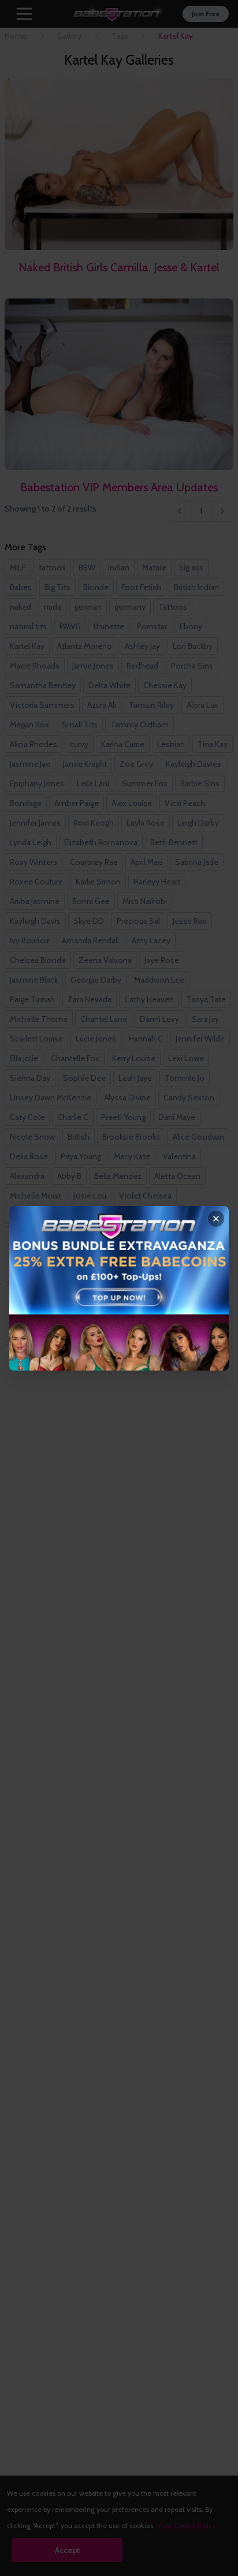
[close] (216, 1219)
